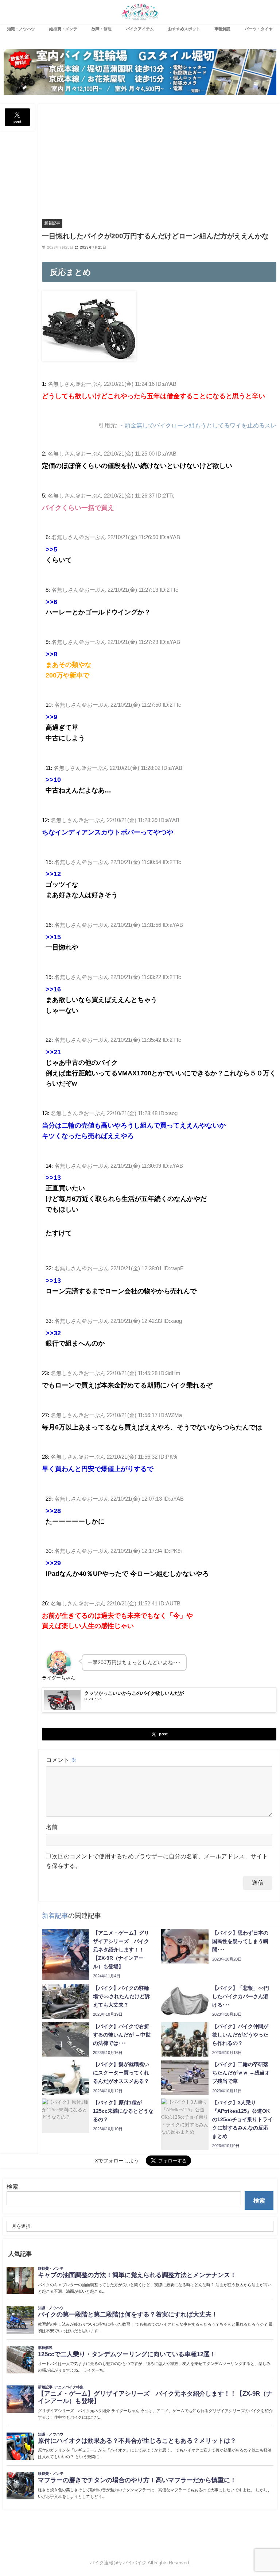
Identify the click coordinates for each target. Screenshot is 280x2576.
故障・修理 (102, 29)
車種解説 (222, 29)
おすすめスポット (184, 29)
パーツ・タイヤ (259, 29)
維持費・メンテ (63, 29)
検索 (12, 2187)
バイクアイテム (140, 29)
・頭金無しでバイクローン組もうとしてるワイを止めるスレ (198, 425)
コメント (61, 1760)
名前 (52, 1827)
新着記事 (52, 223)
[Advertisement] (159, 159)
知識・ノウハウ (21, 29)
